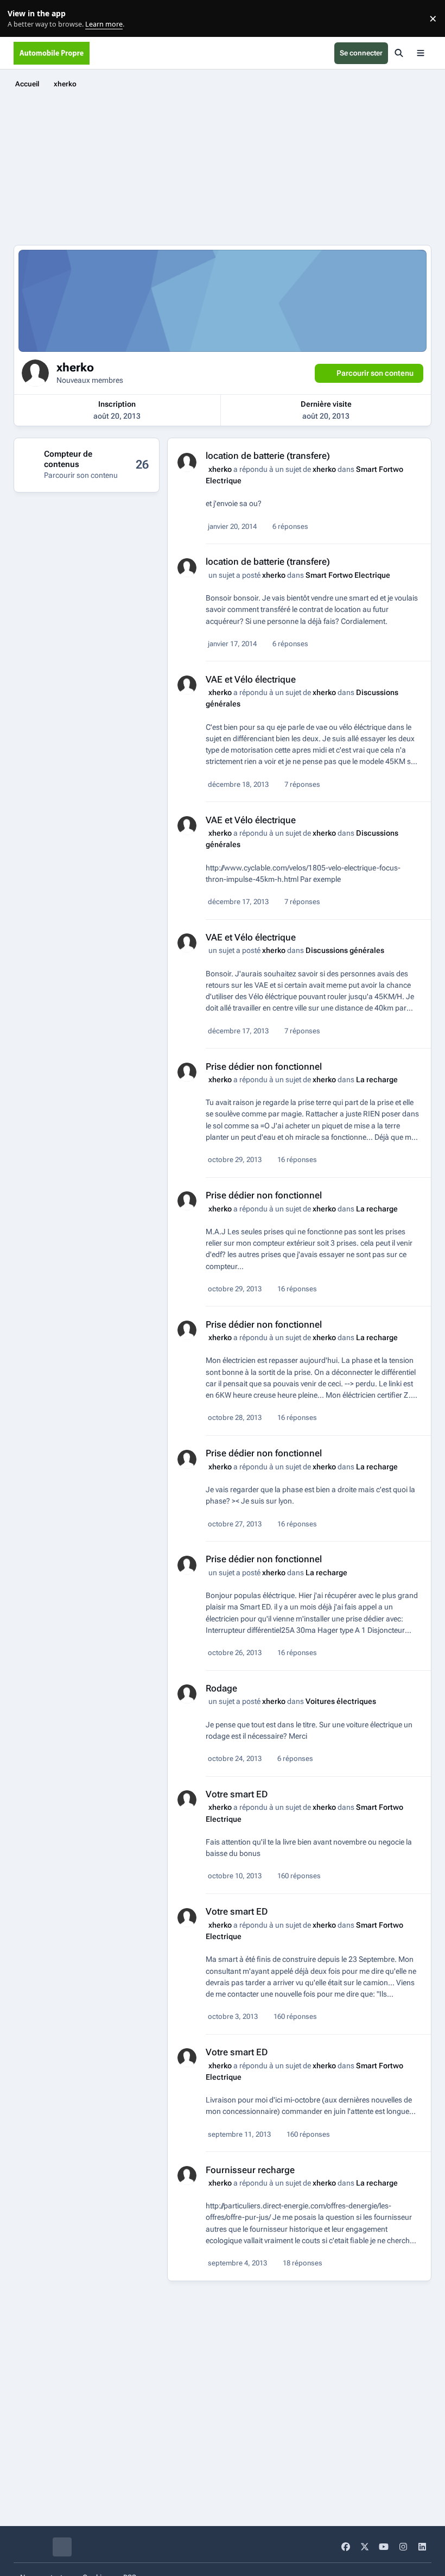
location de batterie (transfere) (268, 456)
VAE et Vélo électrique (251, 679)
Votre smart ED (237, 1794)
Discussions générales (345, 950)
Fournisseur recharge (250, 2170)
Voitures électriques (341, 1701)
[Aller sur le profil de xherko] (187, 462)
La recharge (377, 1079)
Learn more (21, 19)
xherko (220, 469)
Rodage (221, 1688)
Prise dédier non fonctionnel (264, 1066)
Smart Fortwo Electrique (348, 575)
